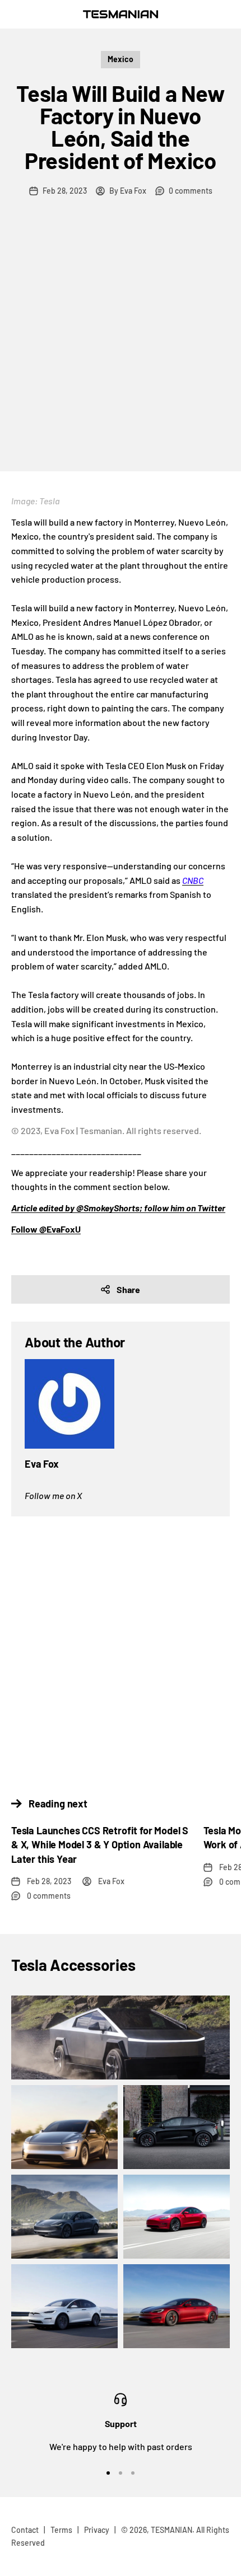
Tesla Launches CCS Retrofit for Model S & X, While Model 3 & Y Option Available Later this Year (100, 1844)
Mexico (121, 59)
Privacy (97, 2530)
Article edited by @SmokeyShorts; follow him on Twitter (118, 1208)
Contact (25, 2530)
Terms (61, 2530)
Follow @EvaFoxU (46, 1229)
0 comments (191, 191)
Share (128, 1289)
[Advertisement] (121, 345)
